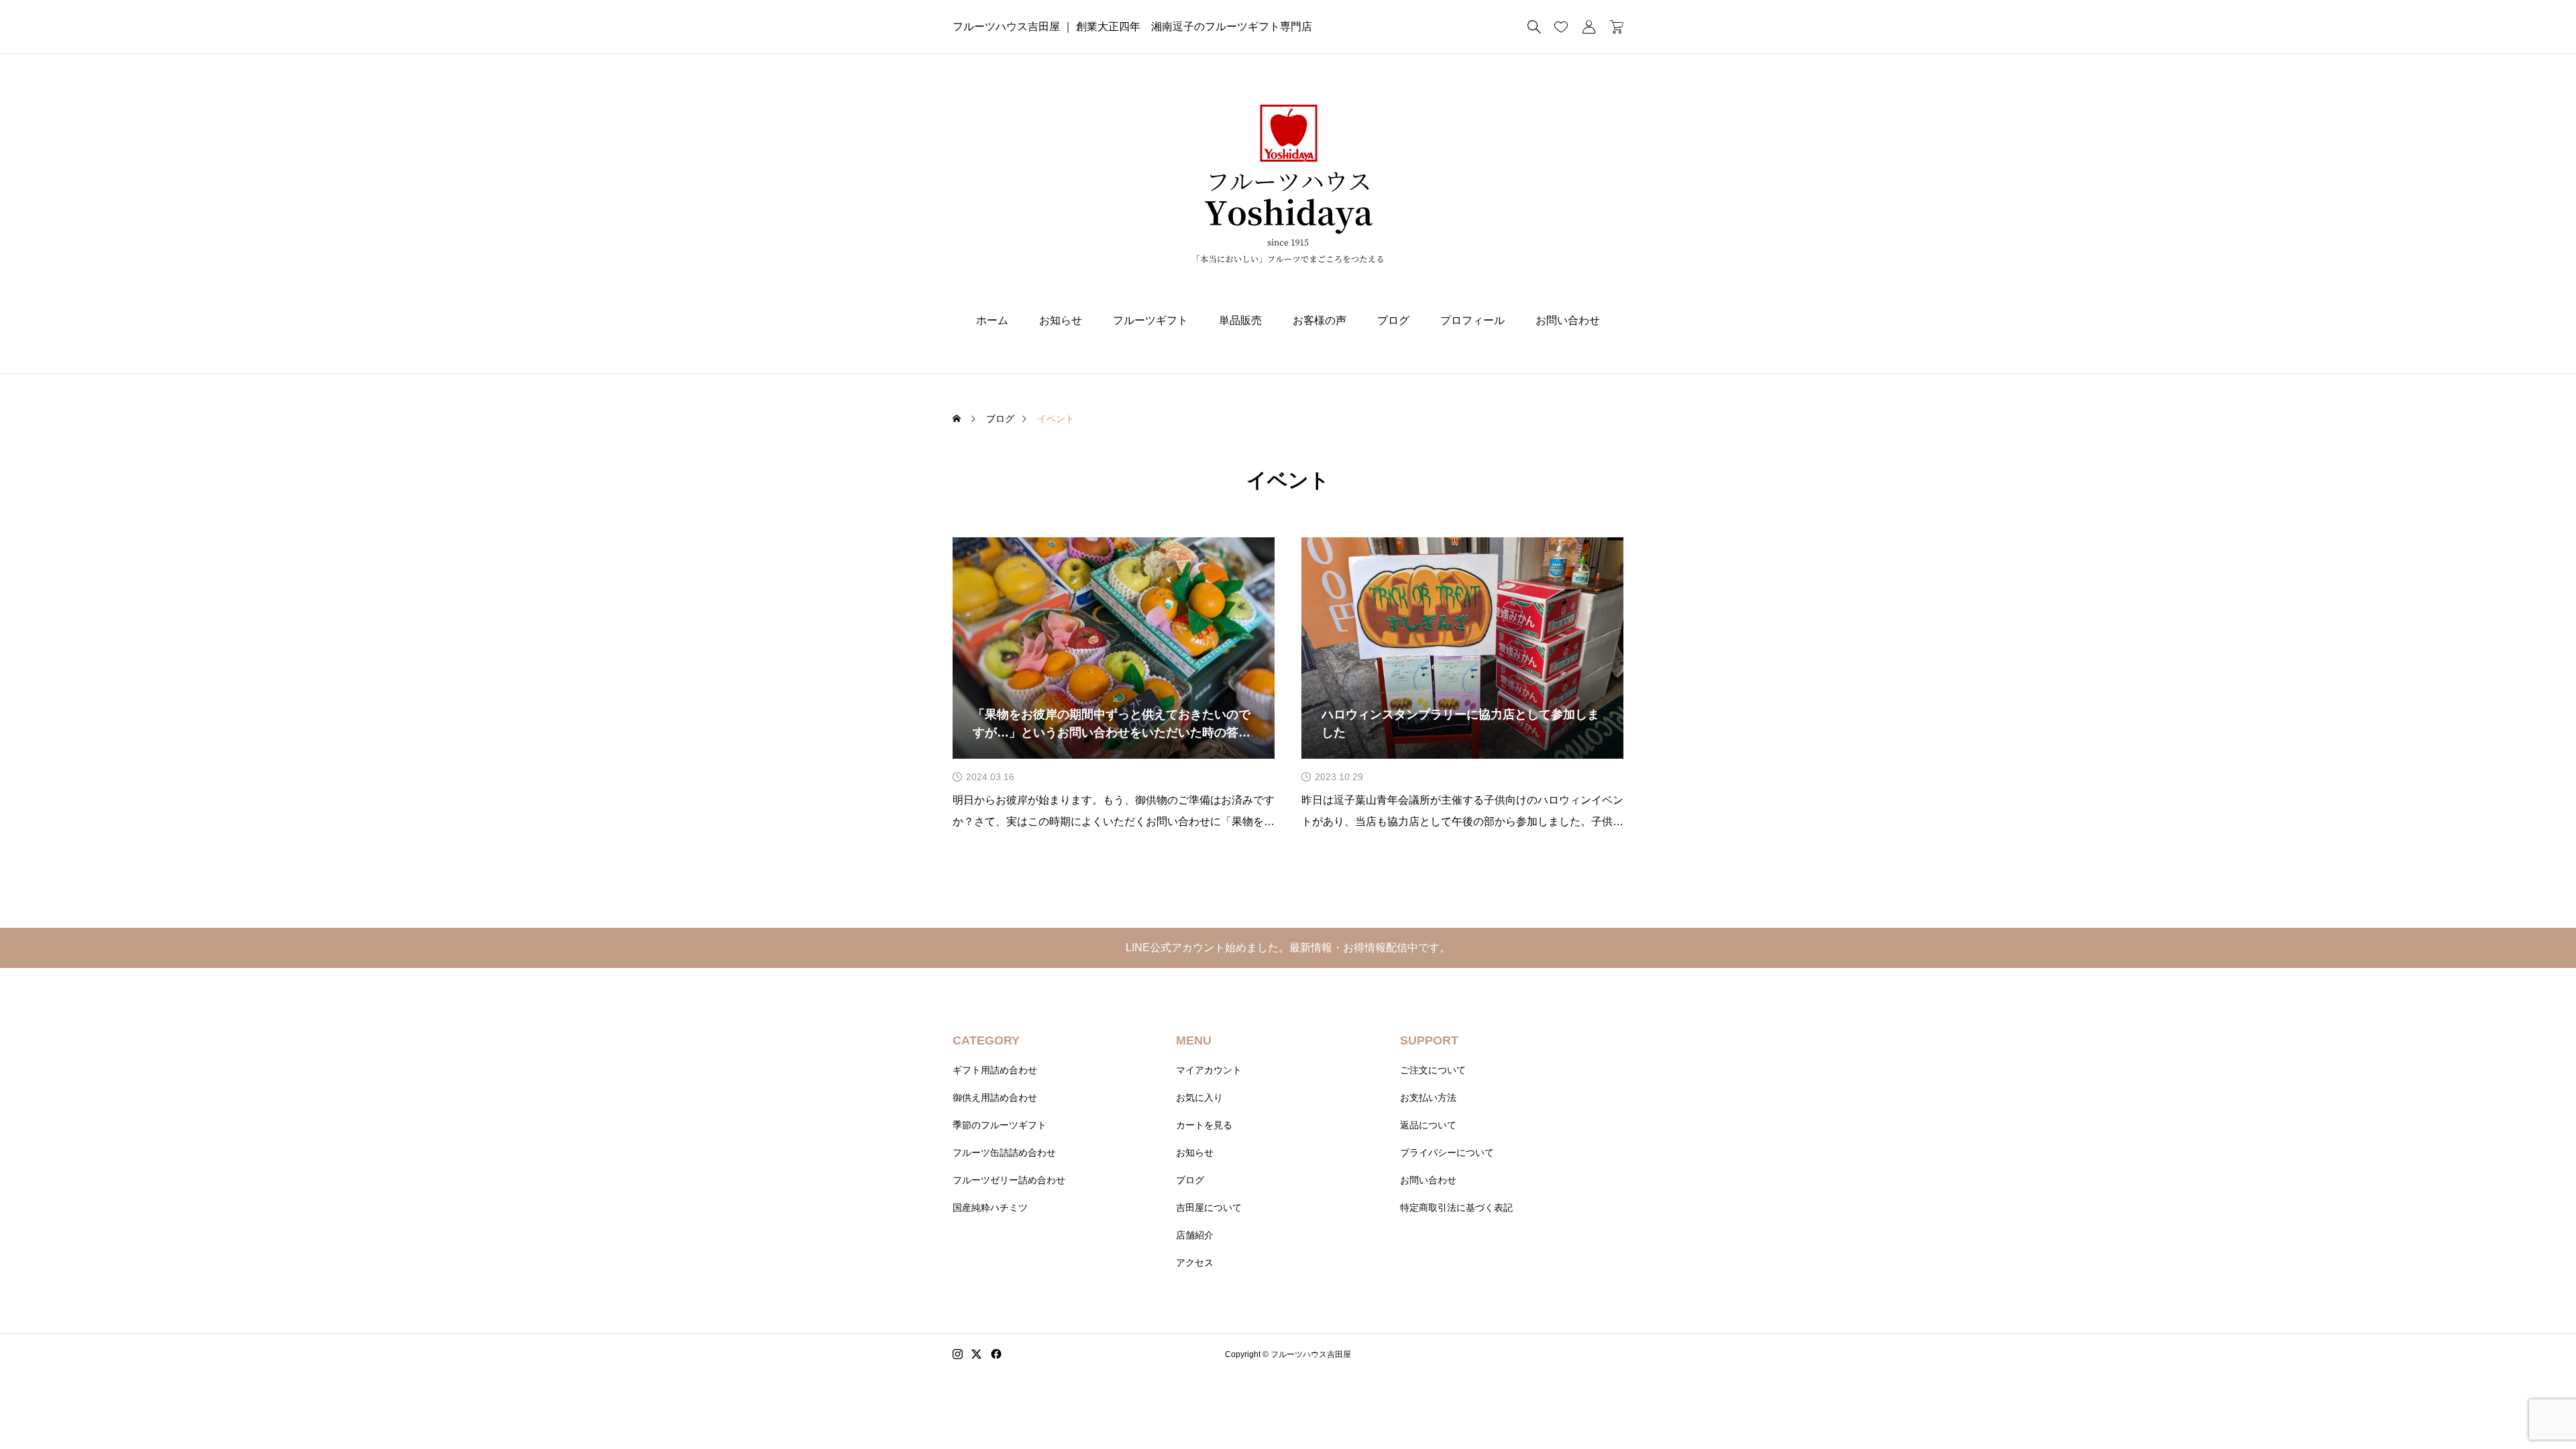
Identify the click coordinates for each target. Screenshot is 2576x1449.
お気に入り (1199, 1097)
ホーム (992, 320)
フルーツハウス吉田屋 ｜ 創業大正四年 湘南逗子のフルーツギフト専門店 (1132, 26)
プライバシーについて (1447, 1152)
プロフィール (1472, 320)
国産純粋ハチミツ (990, 1207)
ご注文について (1433, 1070)
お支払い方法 (1428, 1097)
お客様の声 (1320, 320)
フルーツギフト (1150, 320)
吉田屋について (1209, 1207)
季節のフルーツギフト (1000, 1125)
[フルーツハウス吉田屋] (1288, 184)
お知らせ (1061, 320)
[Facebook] (996, 1354)
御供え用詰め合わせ (995, 1097)
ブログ (1393, 320)
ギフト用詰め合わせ (995, 1070)
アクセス (1195, 1263)
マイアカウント (1209, 1070)
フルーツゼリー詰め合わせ (1009, 1180)
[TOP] (2534, 1407)
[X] (977, 1354)
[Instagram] (958, 1354)
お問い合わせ (1568, 320)
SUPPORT (1429, 1040)
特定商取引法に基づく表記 (1456, 1207)
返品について (1428, 1125)
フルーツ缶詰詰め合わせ (1004, 1152)
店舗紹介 (1195, 1235)
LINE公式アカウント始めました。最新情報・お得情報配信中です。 (1288, 948)
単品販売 (1240, 320)
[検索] (1534, 27)
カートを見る (1204, 1125)
